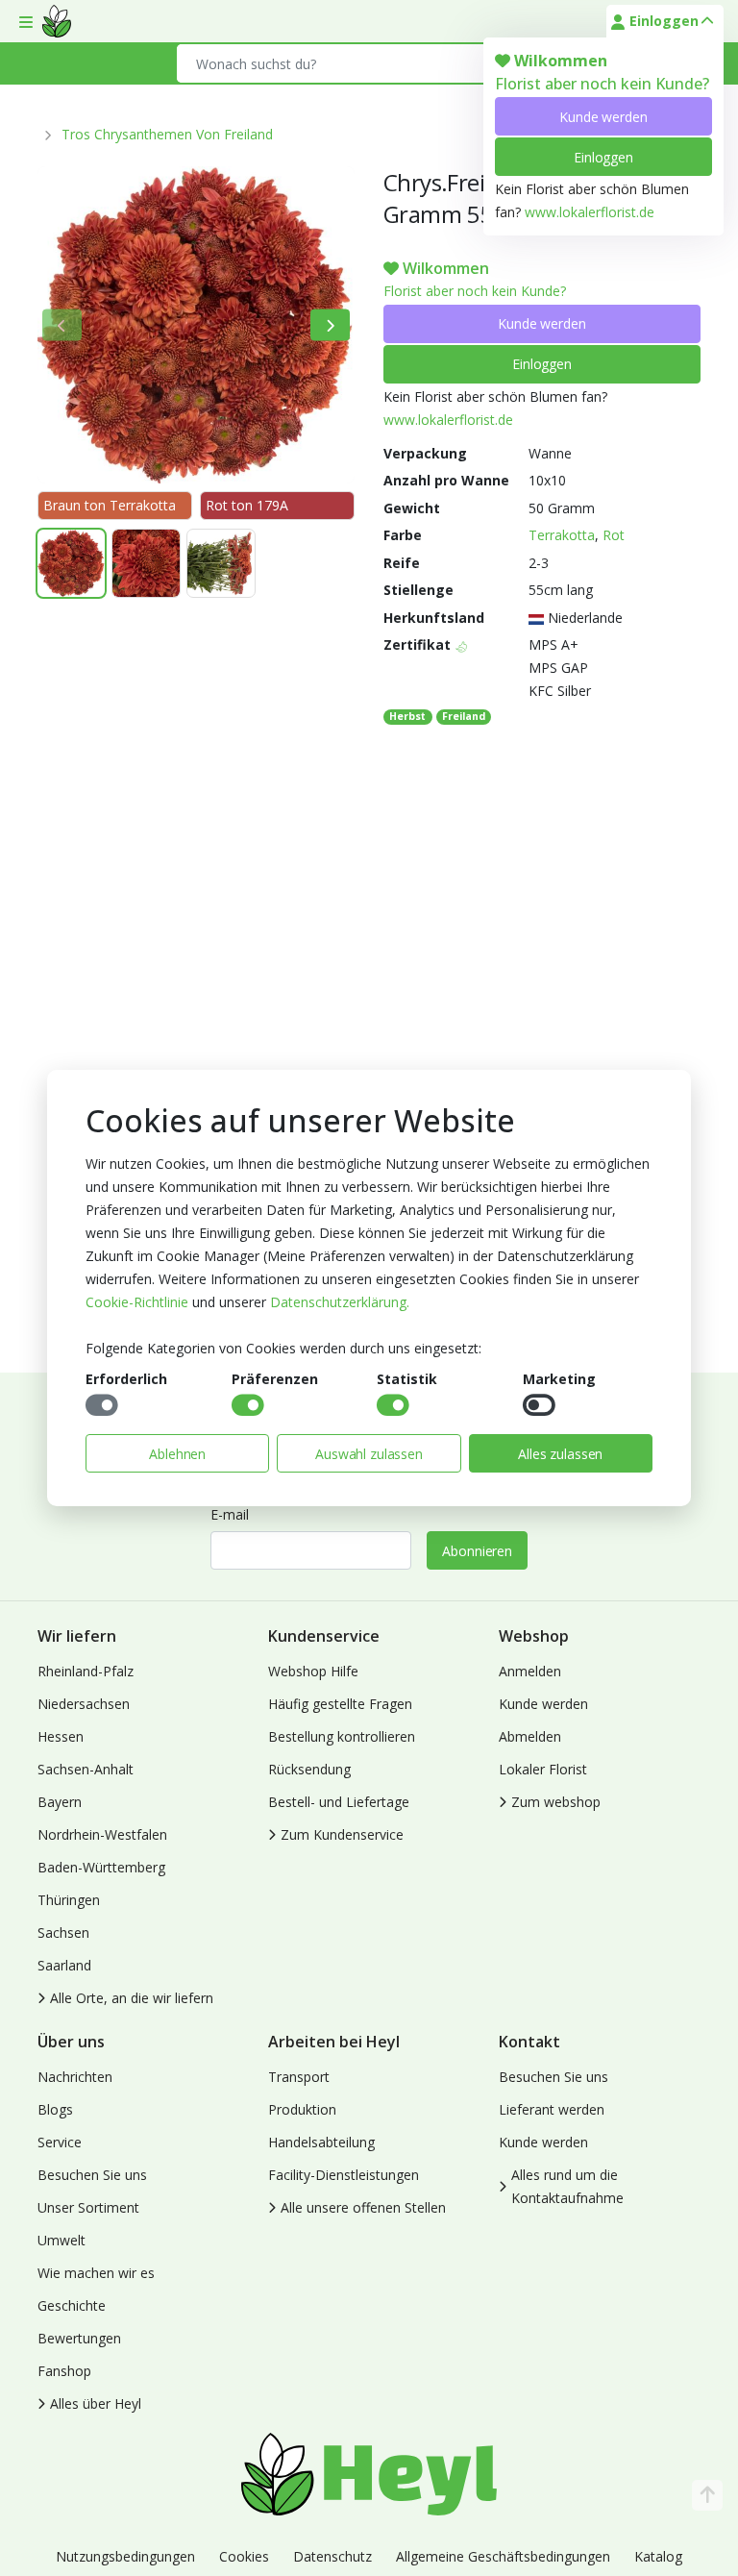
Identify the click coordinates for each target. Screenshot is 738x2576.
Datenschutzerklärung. (340, 1302)
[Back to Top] (707, 2495)
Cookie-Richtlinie (137, 1302)
